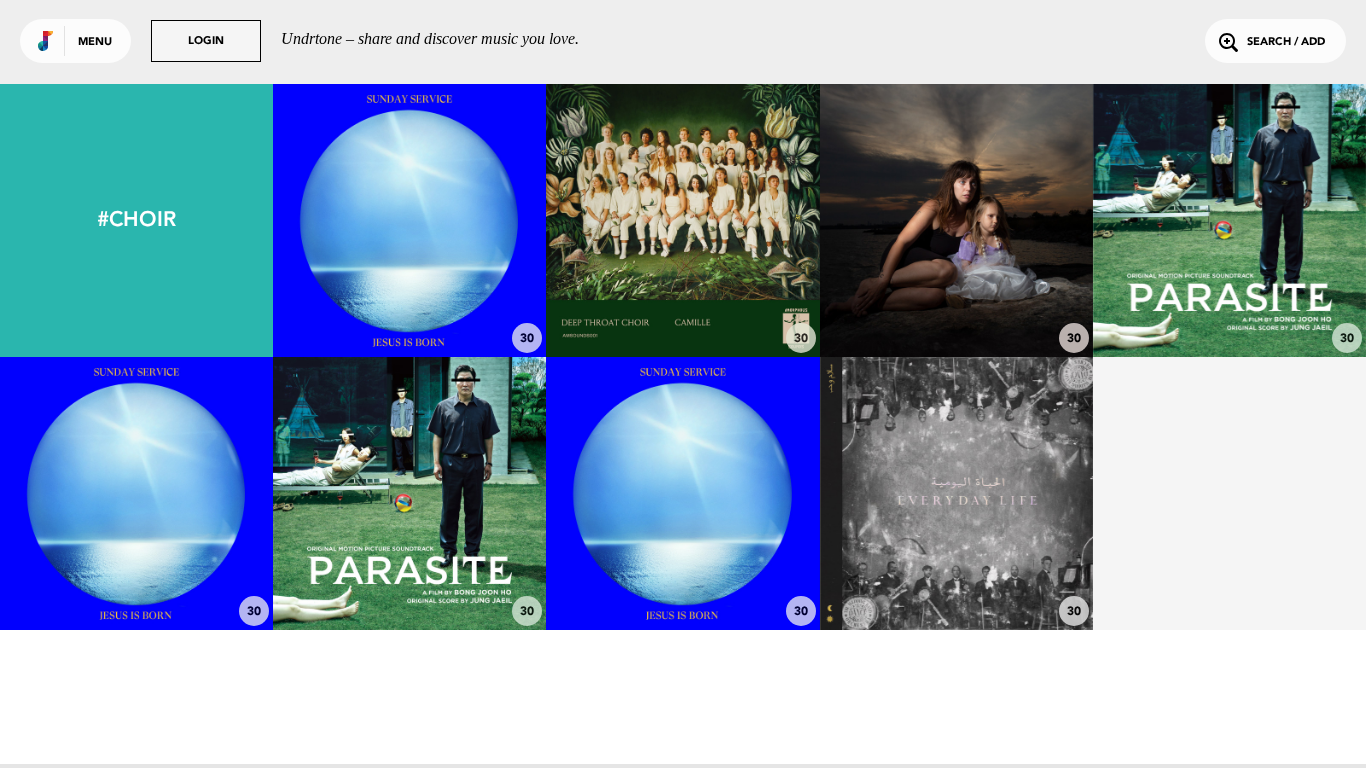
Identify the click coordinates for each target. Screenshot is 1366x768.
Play (409, 220)
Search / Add (1286, 42)
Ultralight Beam (137, 575)
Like (352, 220)
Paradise (410, 302)
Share (466, 220)
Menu (95, 42)
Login (206, 41)
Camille (683, 302)
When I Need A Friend (956, 575)
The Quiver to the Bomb (956, 302)
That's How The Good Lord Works (683, 566)
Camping (1229, 302)
